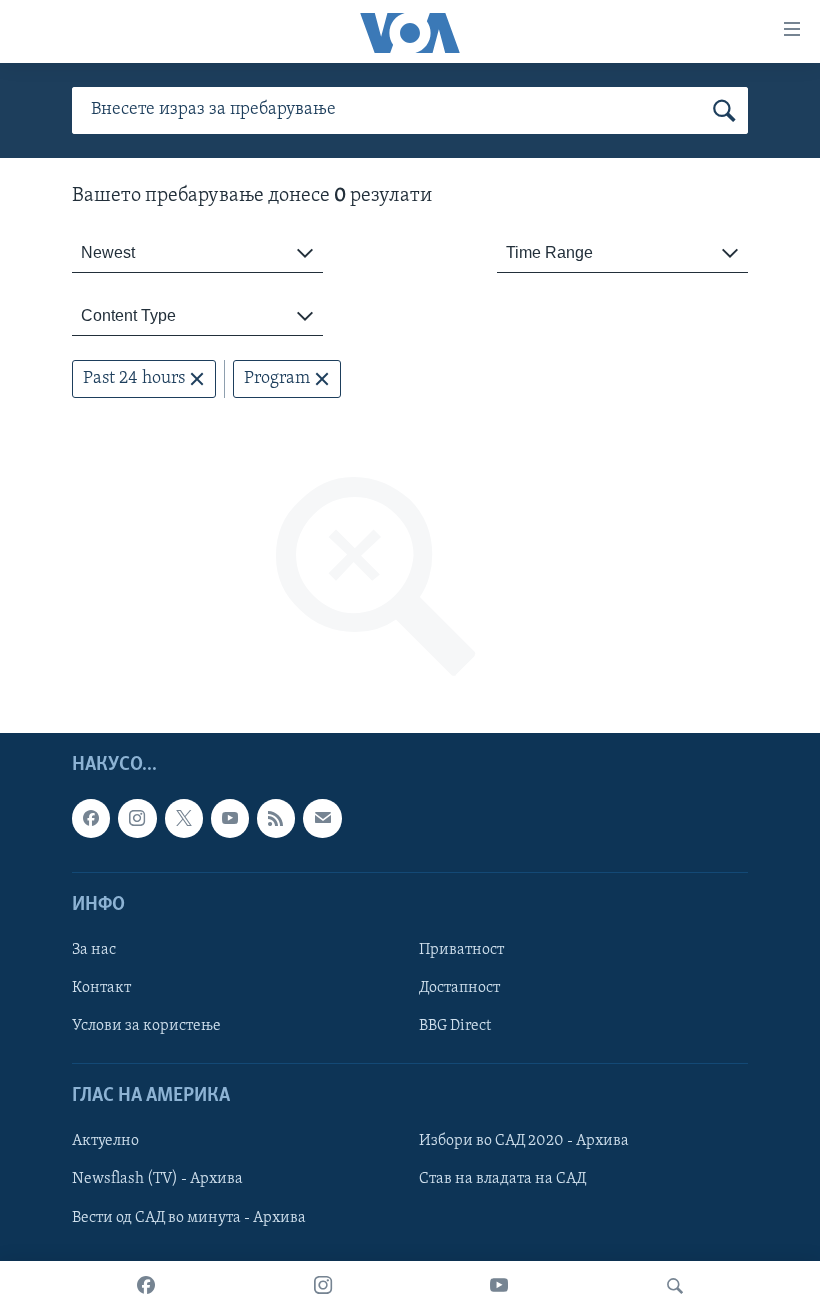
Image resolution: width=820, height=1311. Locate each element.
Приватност (461, 950)
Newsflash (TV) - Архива (157, 1180)
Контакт (101, 988)
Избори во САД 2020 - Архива (524, 1142)
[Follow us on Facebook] (91, 819)
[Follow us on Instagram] (137, 819)
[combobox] (197, 253)
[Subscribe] (322, 819)
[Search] (675, 1286)
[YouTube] (499, 1286)
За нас (94, 950)
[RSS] (276, 819)
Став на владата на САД (502, 1180)
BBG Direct (455, 1026)
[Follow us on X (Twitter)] (184, 819)
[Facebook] (146, 1286)
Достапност (459, 988)
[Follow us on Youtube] (230, 819)
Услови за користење (146, 1026)
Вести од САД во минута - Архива (189, 1218)
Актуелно (105, 1142)
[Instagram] (323, 1286)
